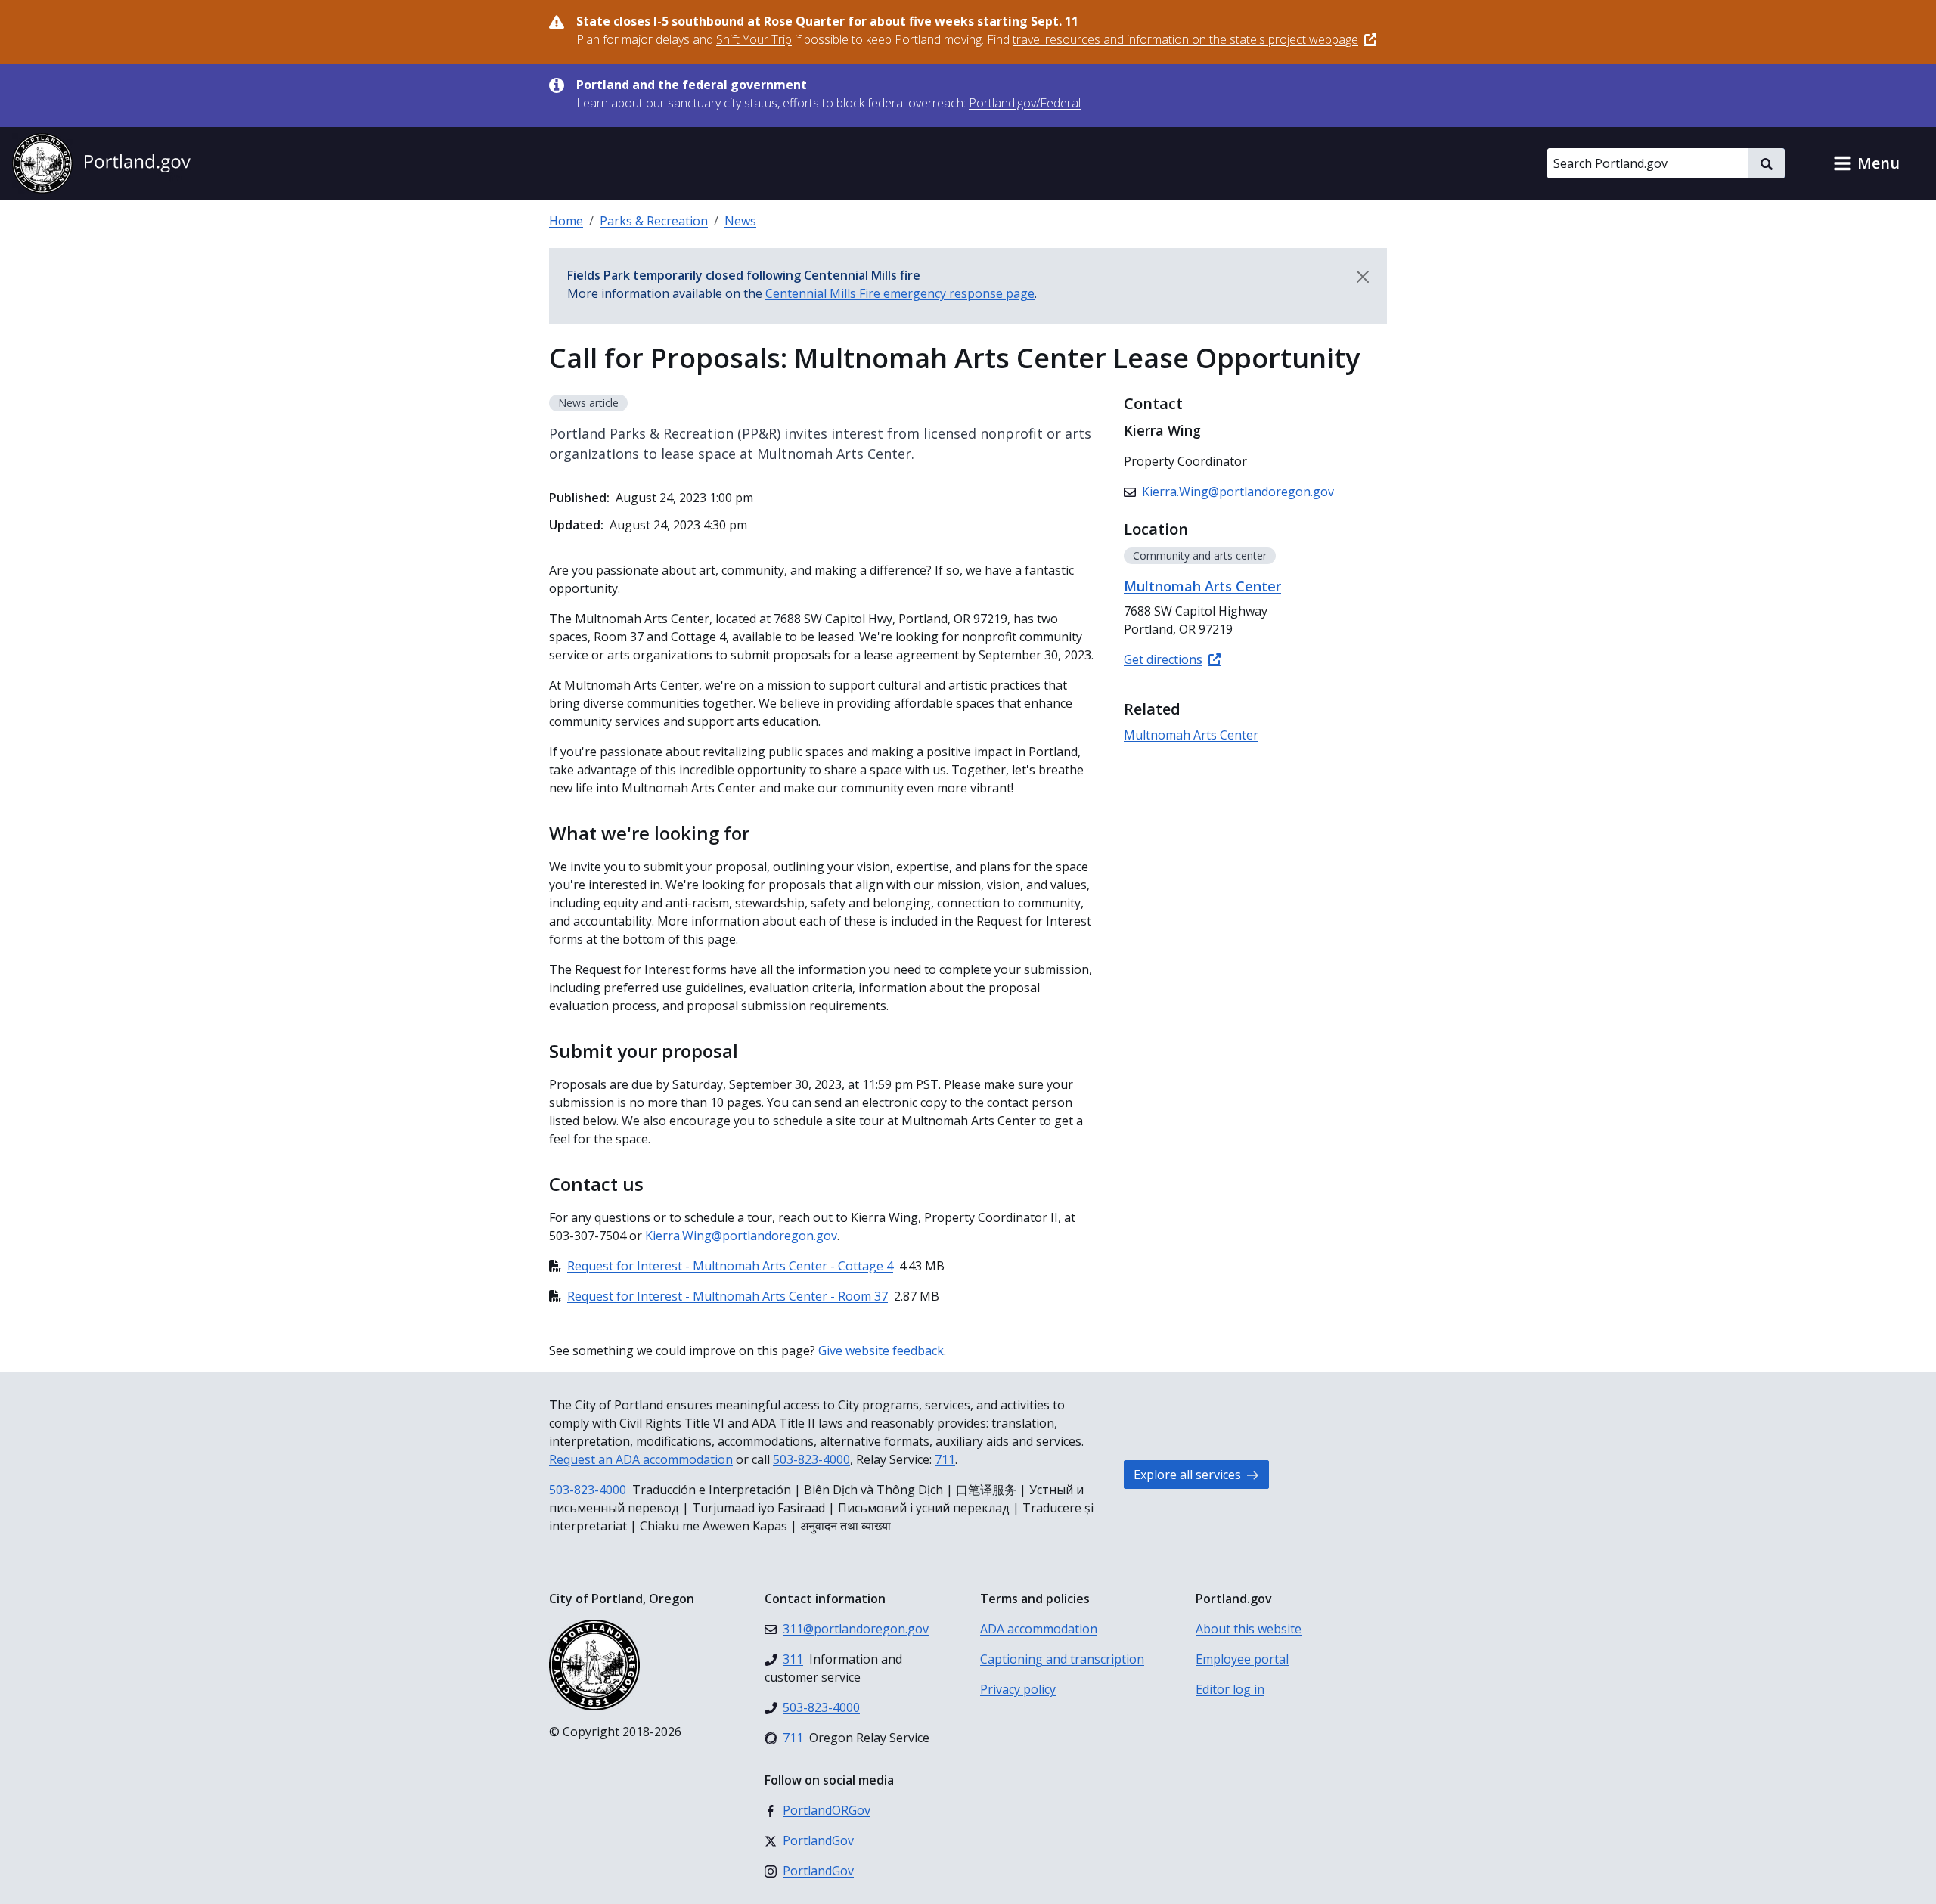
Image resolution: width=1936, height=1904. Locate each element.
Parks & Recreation (654, 221)
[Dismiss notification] (1363, 277)
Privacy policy (1018, 1689)
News (740, 221)
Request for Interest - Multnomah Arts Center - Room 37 (728, 1296)
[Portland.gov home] (101, 163)
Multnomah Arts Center (1191, 735)
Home (566, 221)
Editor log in (1230, 1689)
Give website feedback (881, 1350)
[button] (1866, 163)
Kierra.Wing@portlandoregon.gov (741, 1236)
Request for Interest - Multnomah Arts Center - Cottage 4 (730, 1266)
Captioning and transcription (1062, 1659)
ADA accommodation (1039, 1629)
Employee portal (1242, 1659)
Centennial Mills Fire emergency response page (900, 293)
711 (945, 1459)
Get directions (1163, 659)
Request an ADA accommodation (641, 1459)
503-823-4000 (811, 1459)
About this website (1249, 1629)
